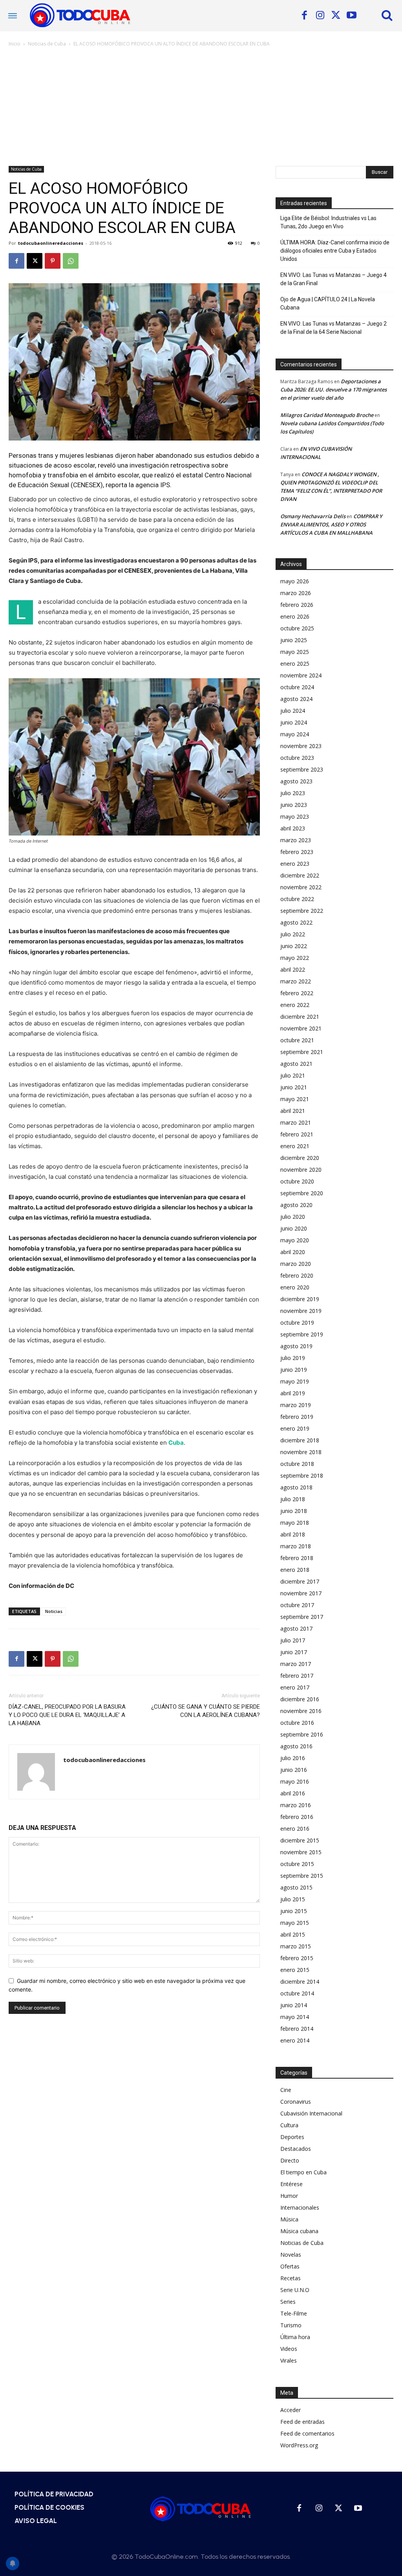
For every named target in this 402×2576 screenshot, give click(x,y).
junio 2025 (294, 640)
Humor (289, 2196)
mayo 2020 (295, 1240)
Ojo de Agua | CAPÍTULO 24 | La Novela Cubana (328, 303)
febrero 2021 (297, 1134)
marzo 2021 (296, 1122)
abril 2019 (293, 1393)
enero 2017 (295, 1687)
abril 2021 (293, 1111)
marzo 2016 (296, 1805)
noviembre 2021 (301, 1028)
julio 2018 (293, 1499)
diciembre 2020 (300, 1158)
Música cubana (299, 2231)
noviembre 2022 (301, 887)
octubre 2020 (297, 1181)
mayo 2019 (295, 1381)
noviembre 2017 (301, 1593)
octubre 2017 (297, 1605)
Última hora (295, 2337)
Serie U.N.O (295, 2290)
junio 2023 (294, 805)
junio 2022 (294, 946)
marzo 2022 (296, 981)
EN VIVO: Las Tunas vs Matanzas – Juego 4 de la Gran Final (333, 279)
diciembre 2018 (300, 1440)
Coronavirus (296, 2102)
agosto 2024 (296, 699)
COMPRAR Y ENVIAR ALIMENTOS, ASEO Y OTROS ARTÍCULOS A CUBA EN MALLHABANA (331, 524)
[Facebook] (304, 16)
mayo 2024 (295, 734)
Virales (289, 2360)
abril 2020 (293, 1252)
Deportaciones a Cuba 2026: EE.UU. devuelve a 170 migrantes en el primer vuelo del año (333, 390)
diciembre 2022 (300, 875)
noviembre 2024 (301, 675)
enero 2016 (295, 1829)
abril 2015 (293, 1934)
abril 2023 (293, 828)
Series (288, 2302)
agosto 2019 (296, 1346)
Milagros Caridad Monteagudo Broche (327, 415)
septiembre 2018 (302, 1476)
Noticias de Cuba (47, 44)
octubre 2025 (297, 628)
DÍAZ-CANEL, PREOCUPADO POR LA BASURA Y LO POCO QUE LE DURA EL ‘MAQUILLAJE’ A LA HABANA (67, 1715)
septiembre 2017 (302, 1617)
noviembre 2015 (301, 1852)
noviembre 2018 (301, 1452)
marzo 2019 (296, 1405)
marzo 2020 (296, 1264)
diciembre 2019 (300, 1299)
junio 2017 (294, 1652)
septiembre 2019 (302, 1334)
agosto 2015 (296, 1887)
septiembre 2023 (302, 769)
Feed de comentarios (307, 2433)
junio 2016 (294, 1770)
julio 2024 (293, 711)
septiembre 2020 (302, 1193)
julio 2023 (293, 793)
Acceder (291, 2410)
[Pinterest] (53, 261)
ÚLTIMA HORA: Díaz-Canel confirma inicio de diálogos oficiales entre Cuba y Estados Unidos (335, 251)
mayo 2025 (295, 652)
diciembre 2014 (300, 1982)
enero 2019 (295, 1428)
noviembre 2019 (301, 1311)
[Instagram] (320, 16)
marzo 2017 (296, 1664)
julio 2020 (293, 1217)
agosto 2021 (296, 1064)
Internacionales (300, 2207)
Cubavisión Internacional (311, 2113)
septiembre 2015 (302, 1876)
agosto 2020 (296, 1205)
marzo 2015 (296, 1946)
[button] (387, 15)
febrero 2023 (297, 852)
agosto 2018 (296, 1487)
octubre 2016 (297, 1723)
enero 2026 (295, 616)
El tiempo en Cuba (303, 2172)
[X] (336, 16)
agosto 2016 (296, 1746)
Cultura (289, 2125)
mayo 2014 (295, 2017)
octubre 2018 (297, 1464)
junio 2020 (294, 1228)
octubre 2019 (297, 1323)
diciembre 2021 (300, 1017)
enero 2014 (295, 2040)
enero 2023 (295, 864)
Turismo (291, 2325)
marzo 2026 (296, 593)
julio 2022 (293, 934)
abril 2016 (293, 1793)
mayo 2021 (295, 1099)
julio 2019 (293, 1358)
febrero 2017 (297, 1676)
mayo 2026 (295, 581)
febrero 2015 (297, 1958)
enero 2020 (295, 1287)
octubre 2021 (297, 1040)
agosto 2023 (296, 781)
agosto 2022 (296, 922)
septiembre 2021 (302, 1052)
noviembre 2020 (301, 1170)
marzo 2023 (296, 840)
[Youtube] (351, 16)
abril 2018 (293, 1534)
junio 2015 (294, 1911)
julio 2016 (293, 1758)
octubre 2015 (297, 1864)
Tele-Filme (294, 2313)
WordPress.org (299, 2445)
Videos (289, 2349)
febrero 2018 (297, 1558)
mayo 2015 (295, 1923)
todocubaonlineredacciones (51, 243)
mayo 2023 (295, 816)
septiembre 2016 (302, 1734)
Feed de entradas (302, 2422)
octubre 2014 (297, 1993)
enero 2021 (295, 1146)
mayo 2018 (295, 1523)
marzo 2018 (296, 1546)
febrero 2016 (297, 1817)
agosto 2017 (296, 1628)
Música (289, 2219)
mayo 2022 (295, 958)
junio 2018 (294, 1511)
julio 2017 (293, 1640)
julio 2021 (293, 1075)
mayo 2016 (295, 1781)
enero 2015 (295, 1970)
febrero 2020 (297, 1275)
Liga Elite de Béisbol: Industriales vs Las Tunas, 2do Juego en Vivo (328, 222)
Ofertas (290, 2266)
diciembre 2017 (300, 1581)
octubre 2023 (297, 758)
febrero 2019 (297, 1417)
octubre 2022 (297, 899)
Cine (286, 2090)
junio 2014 (294, 2005)
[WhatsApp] (71, 261)
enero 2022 (295, 1005)
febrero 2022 (297, 993)
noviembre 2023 (301, 746)
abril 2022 (293, 969)
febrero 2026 (297, 605)
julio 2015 (293, 1899)
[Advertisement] (201, 107)
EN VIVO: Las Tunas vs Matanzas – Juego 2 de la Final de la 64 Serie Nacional (333, 328)
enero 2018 (295, 1570)
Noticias (54, 1611)
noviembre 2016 (301, 1711)
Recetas (291, 2278)
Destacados (296, 2149)
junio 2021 (294, 1087)
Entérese (291, 2184)
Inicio (15, 44)
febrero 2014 (297, 2029)
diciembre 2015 (300, 1840)
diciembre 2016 (300, 1699)
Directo (290, 2160)
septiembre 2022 (302, 911)
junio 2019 (294, 1370)
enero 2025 (295, 664)
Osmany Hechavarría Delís (313, 516)
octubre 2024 (297, 687)
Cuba (176, 1443)
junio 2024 (294, 722)
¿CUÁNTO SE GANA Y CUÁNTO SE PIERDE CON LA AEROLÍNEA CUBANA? (206, 1711)
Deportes (292, 2137)
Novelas (291, 2255)
